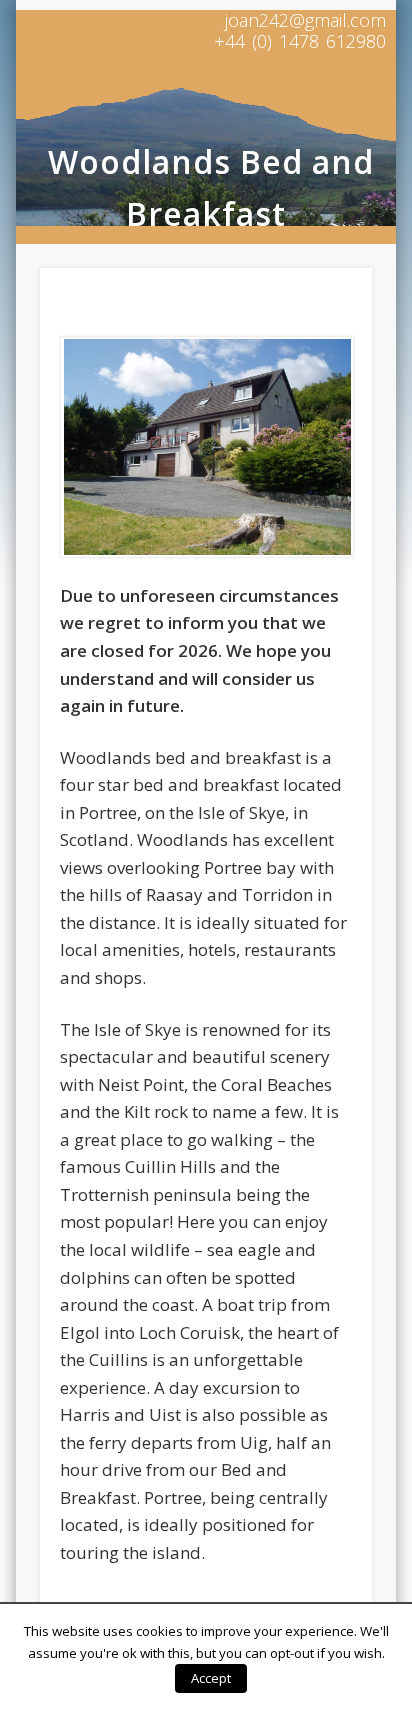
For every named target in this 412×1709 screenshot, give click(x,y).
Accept (211, 1678)
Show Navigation (323, 109)
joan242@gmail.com (305, 20)
